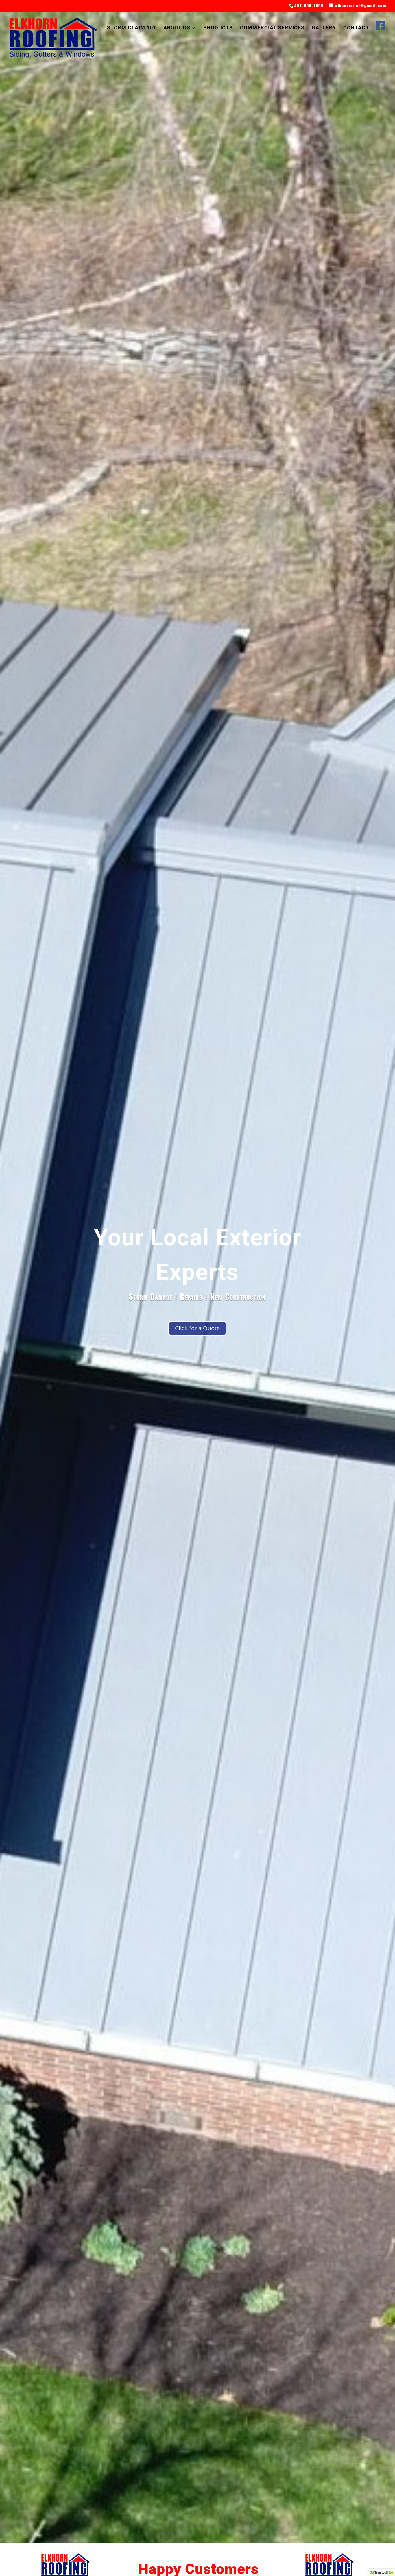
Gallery (324, 28)
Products (218, 28)
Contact (356, 28)
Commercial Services (272, 28)
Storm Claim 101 (132, 28)
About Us (177, 28)
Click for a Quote (197, 1328)
